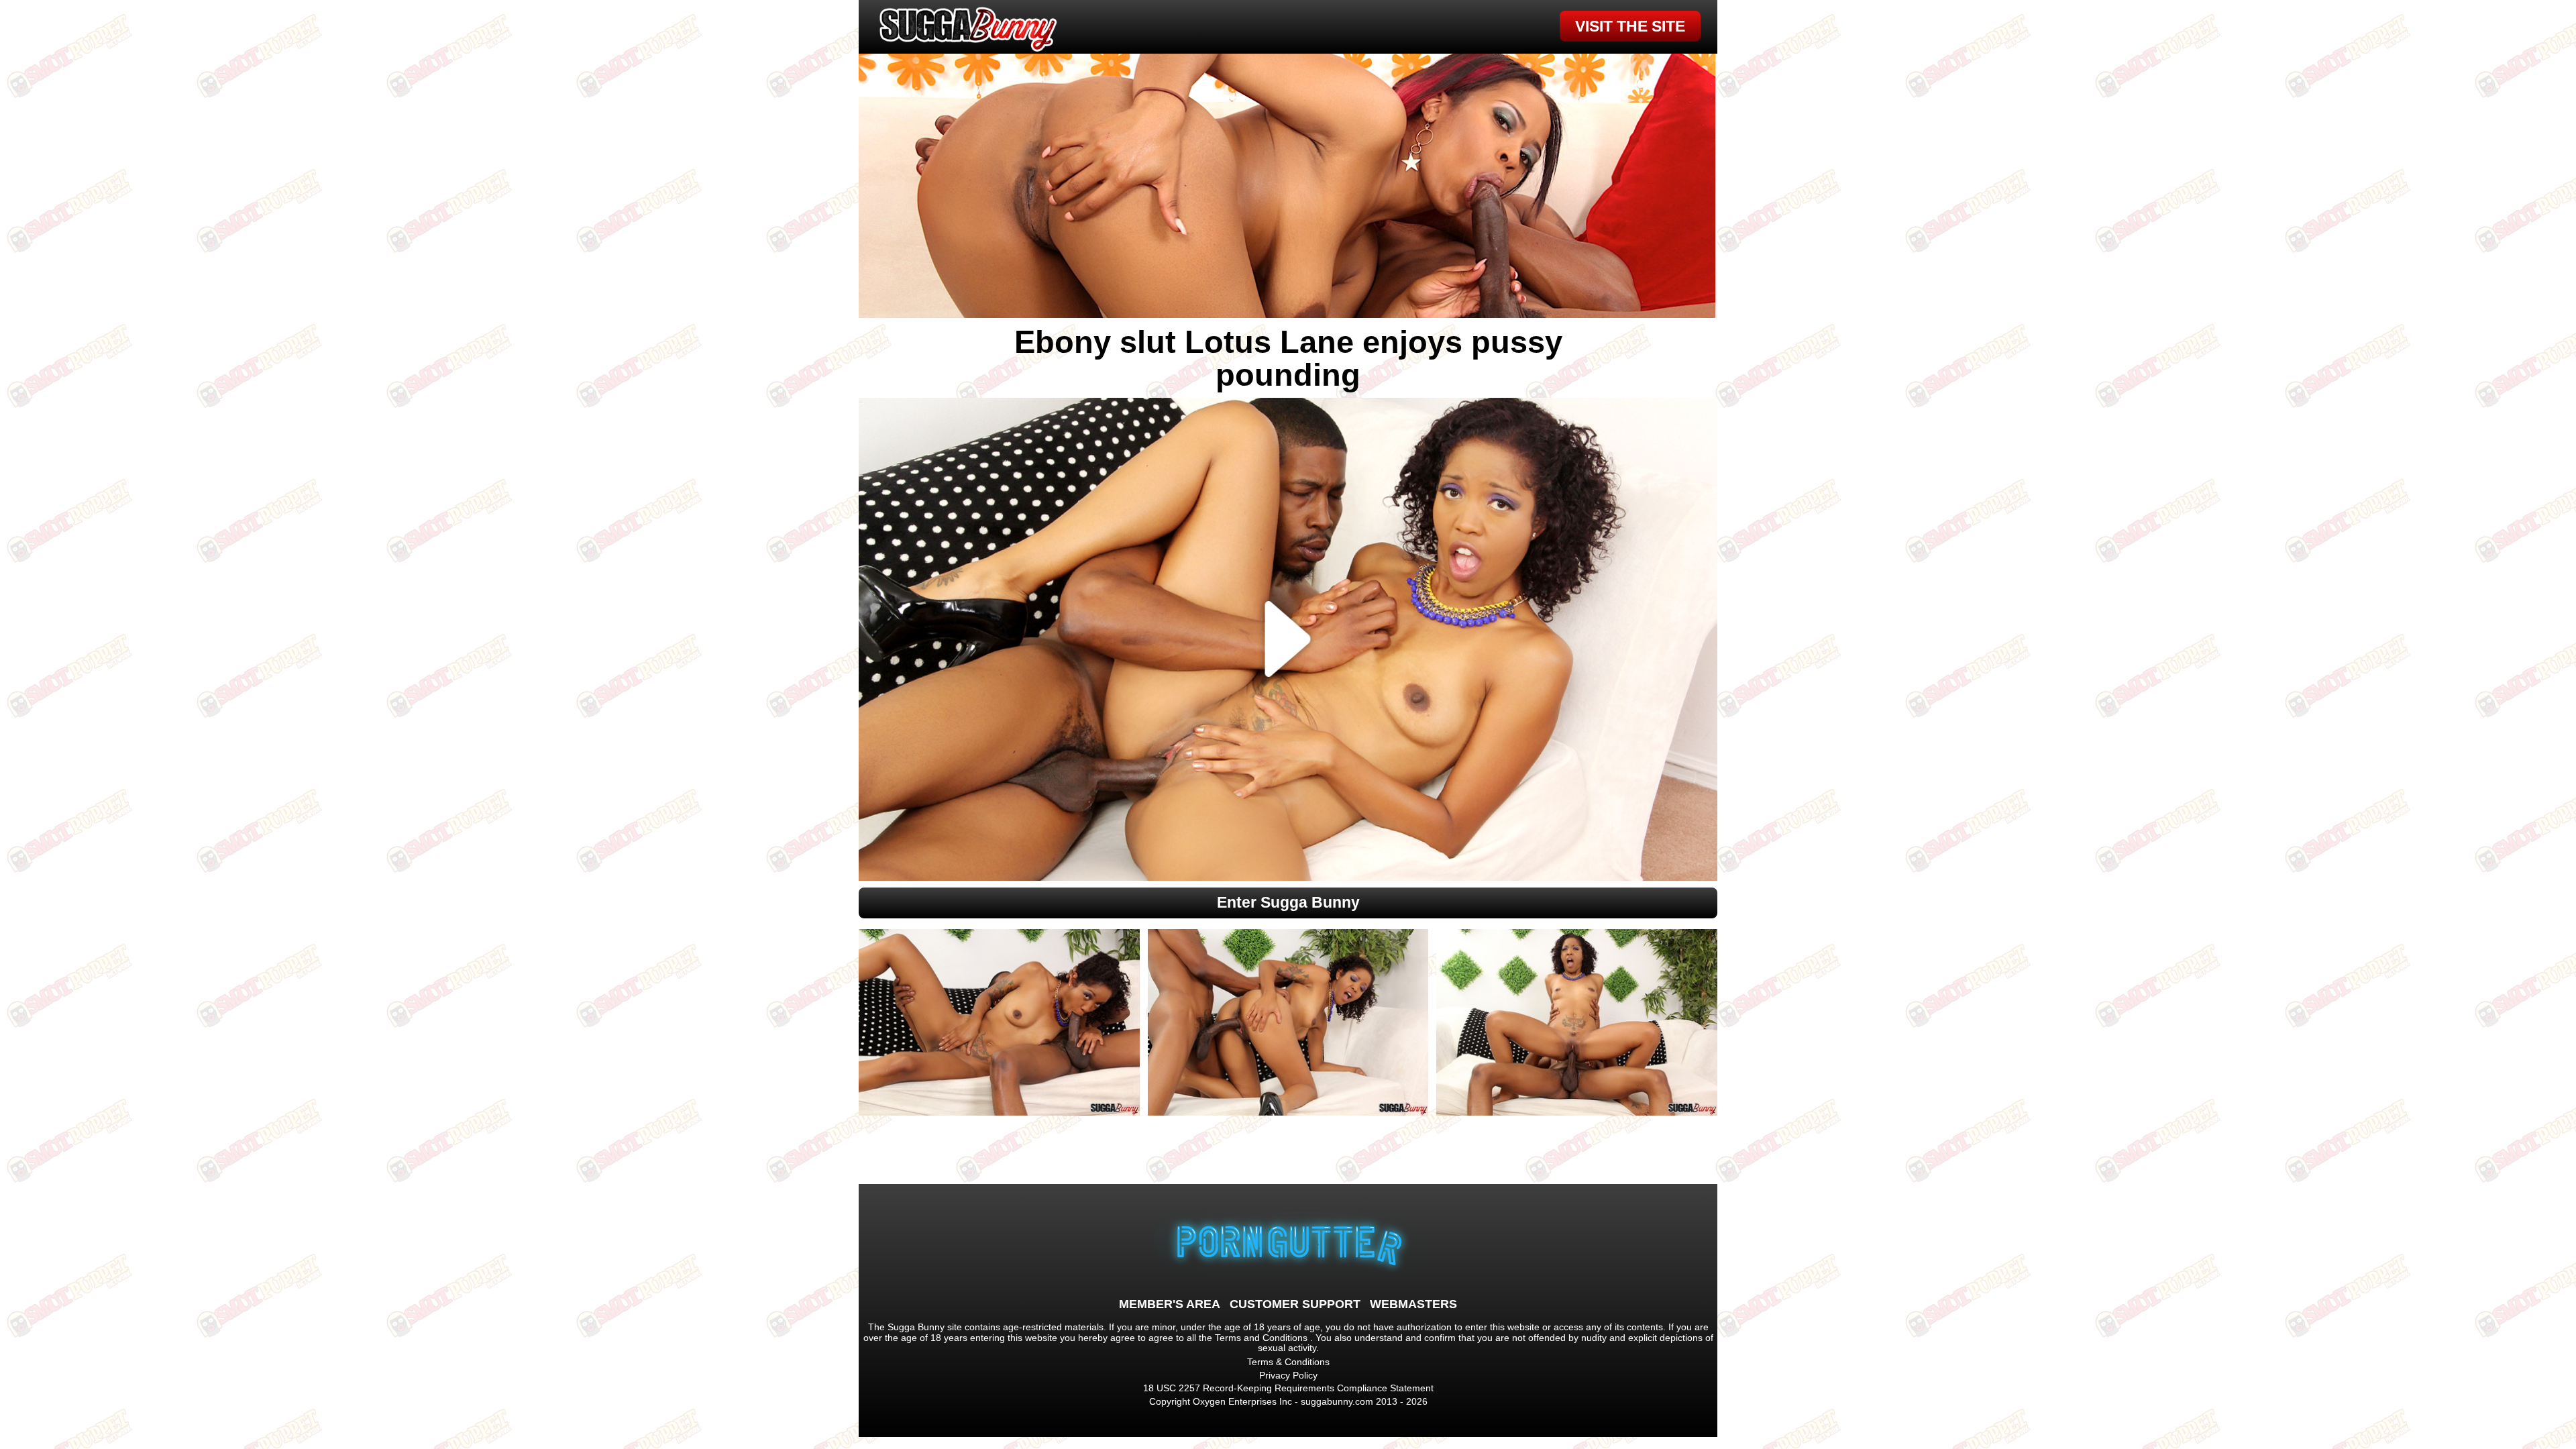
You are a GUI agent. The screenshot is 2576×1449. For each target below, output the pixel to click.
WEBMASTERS (1413, 1304)
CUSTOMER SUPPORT (1295, 1304)
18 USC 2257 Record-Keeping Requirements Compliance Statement (1288, 1388)
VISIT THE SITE (1630, 26)
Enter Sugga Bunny (1288, 902)
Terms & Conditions (1288, 1362)
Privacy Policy (1288, 1375)
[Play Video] (1288, 639)
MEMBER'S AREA (1170, 1304)
